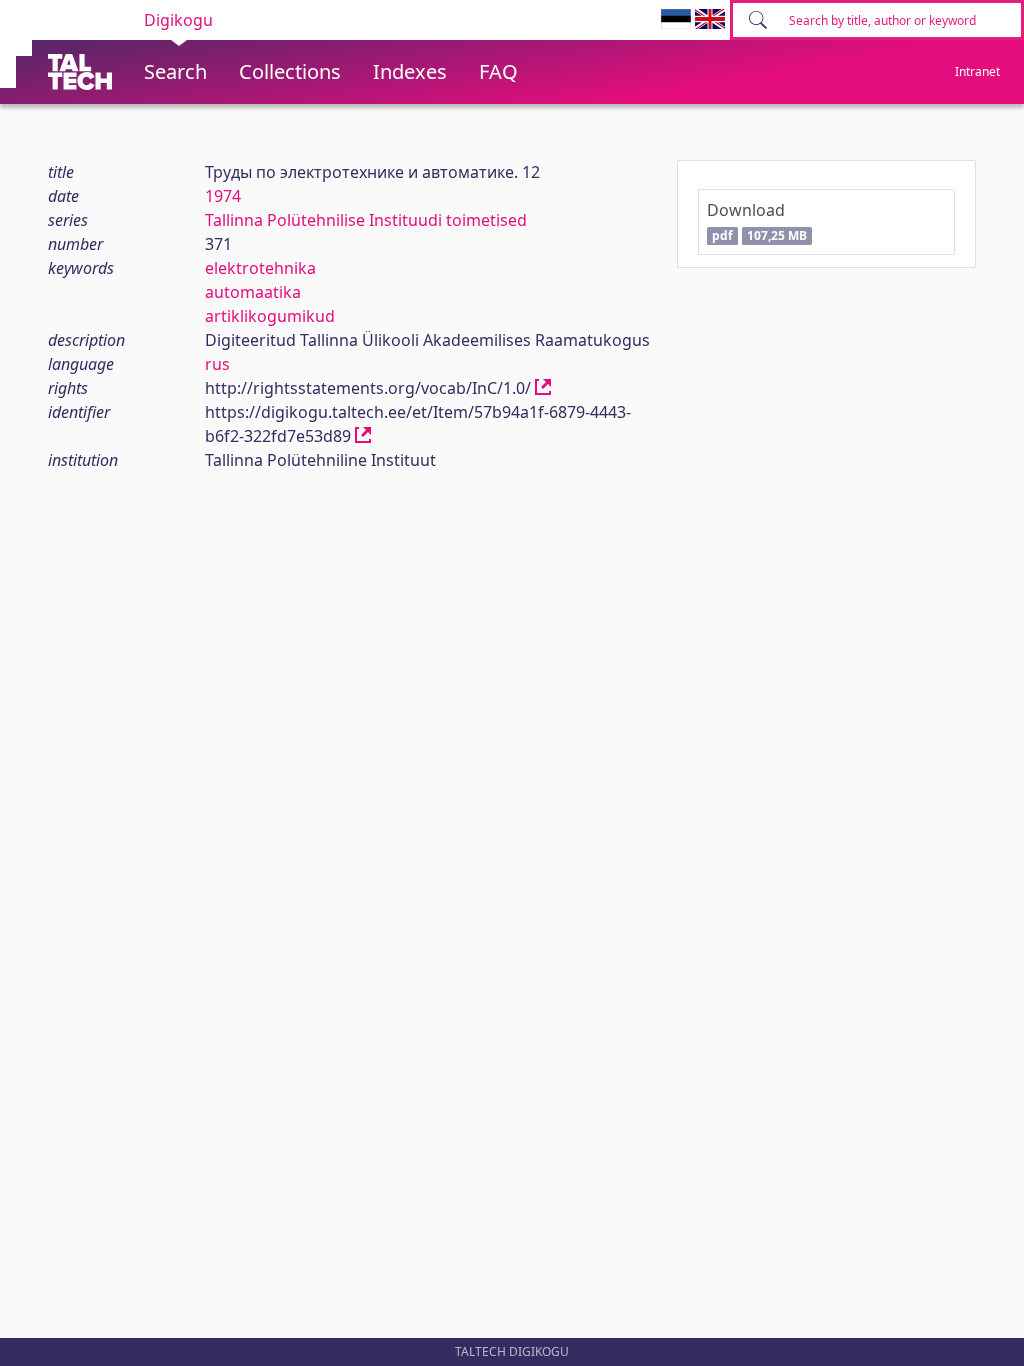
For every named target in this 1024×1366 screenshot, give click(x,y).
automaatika (253, 292)
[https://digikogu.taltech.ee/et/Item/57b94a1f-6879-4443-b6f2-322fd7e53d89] (363, 436)
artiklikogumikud (270, 316)
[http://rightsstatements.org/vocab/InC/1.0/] (543, 388)
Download (756, 221)
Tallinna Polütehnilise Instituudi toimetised (366, 220)
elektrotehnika (260, 268)
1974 (223, 196)
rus (217, 364)
